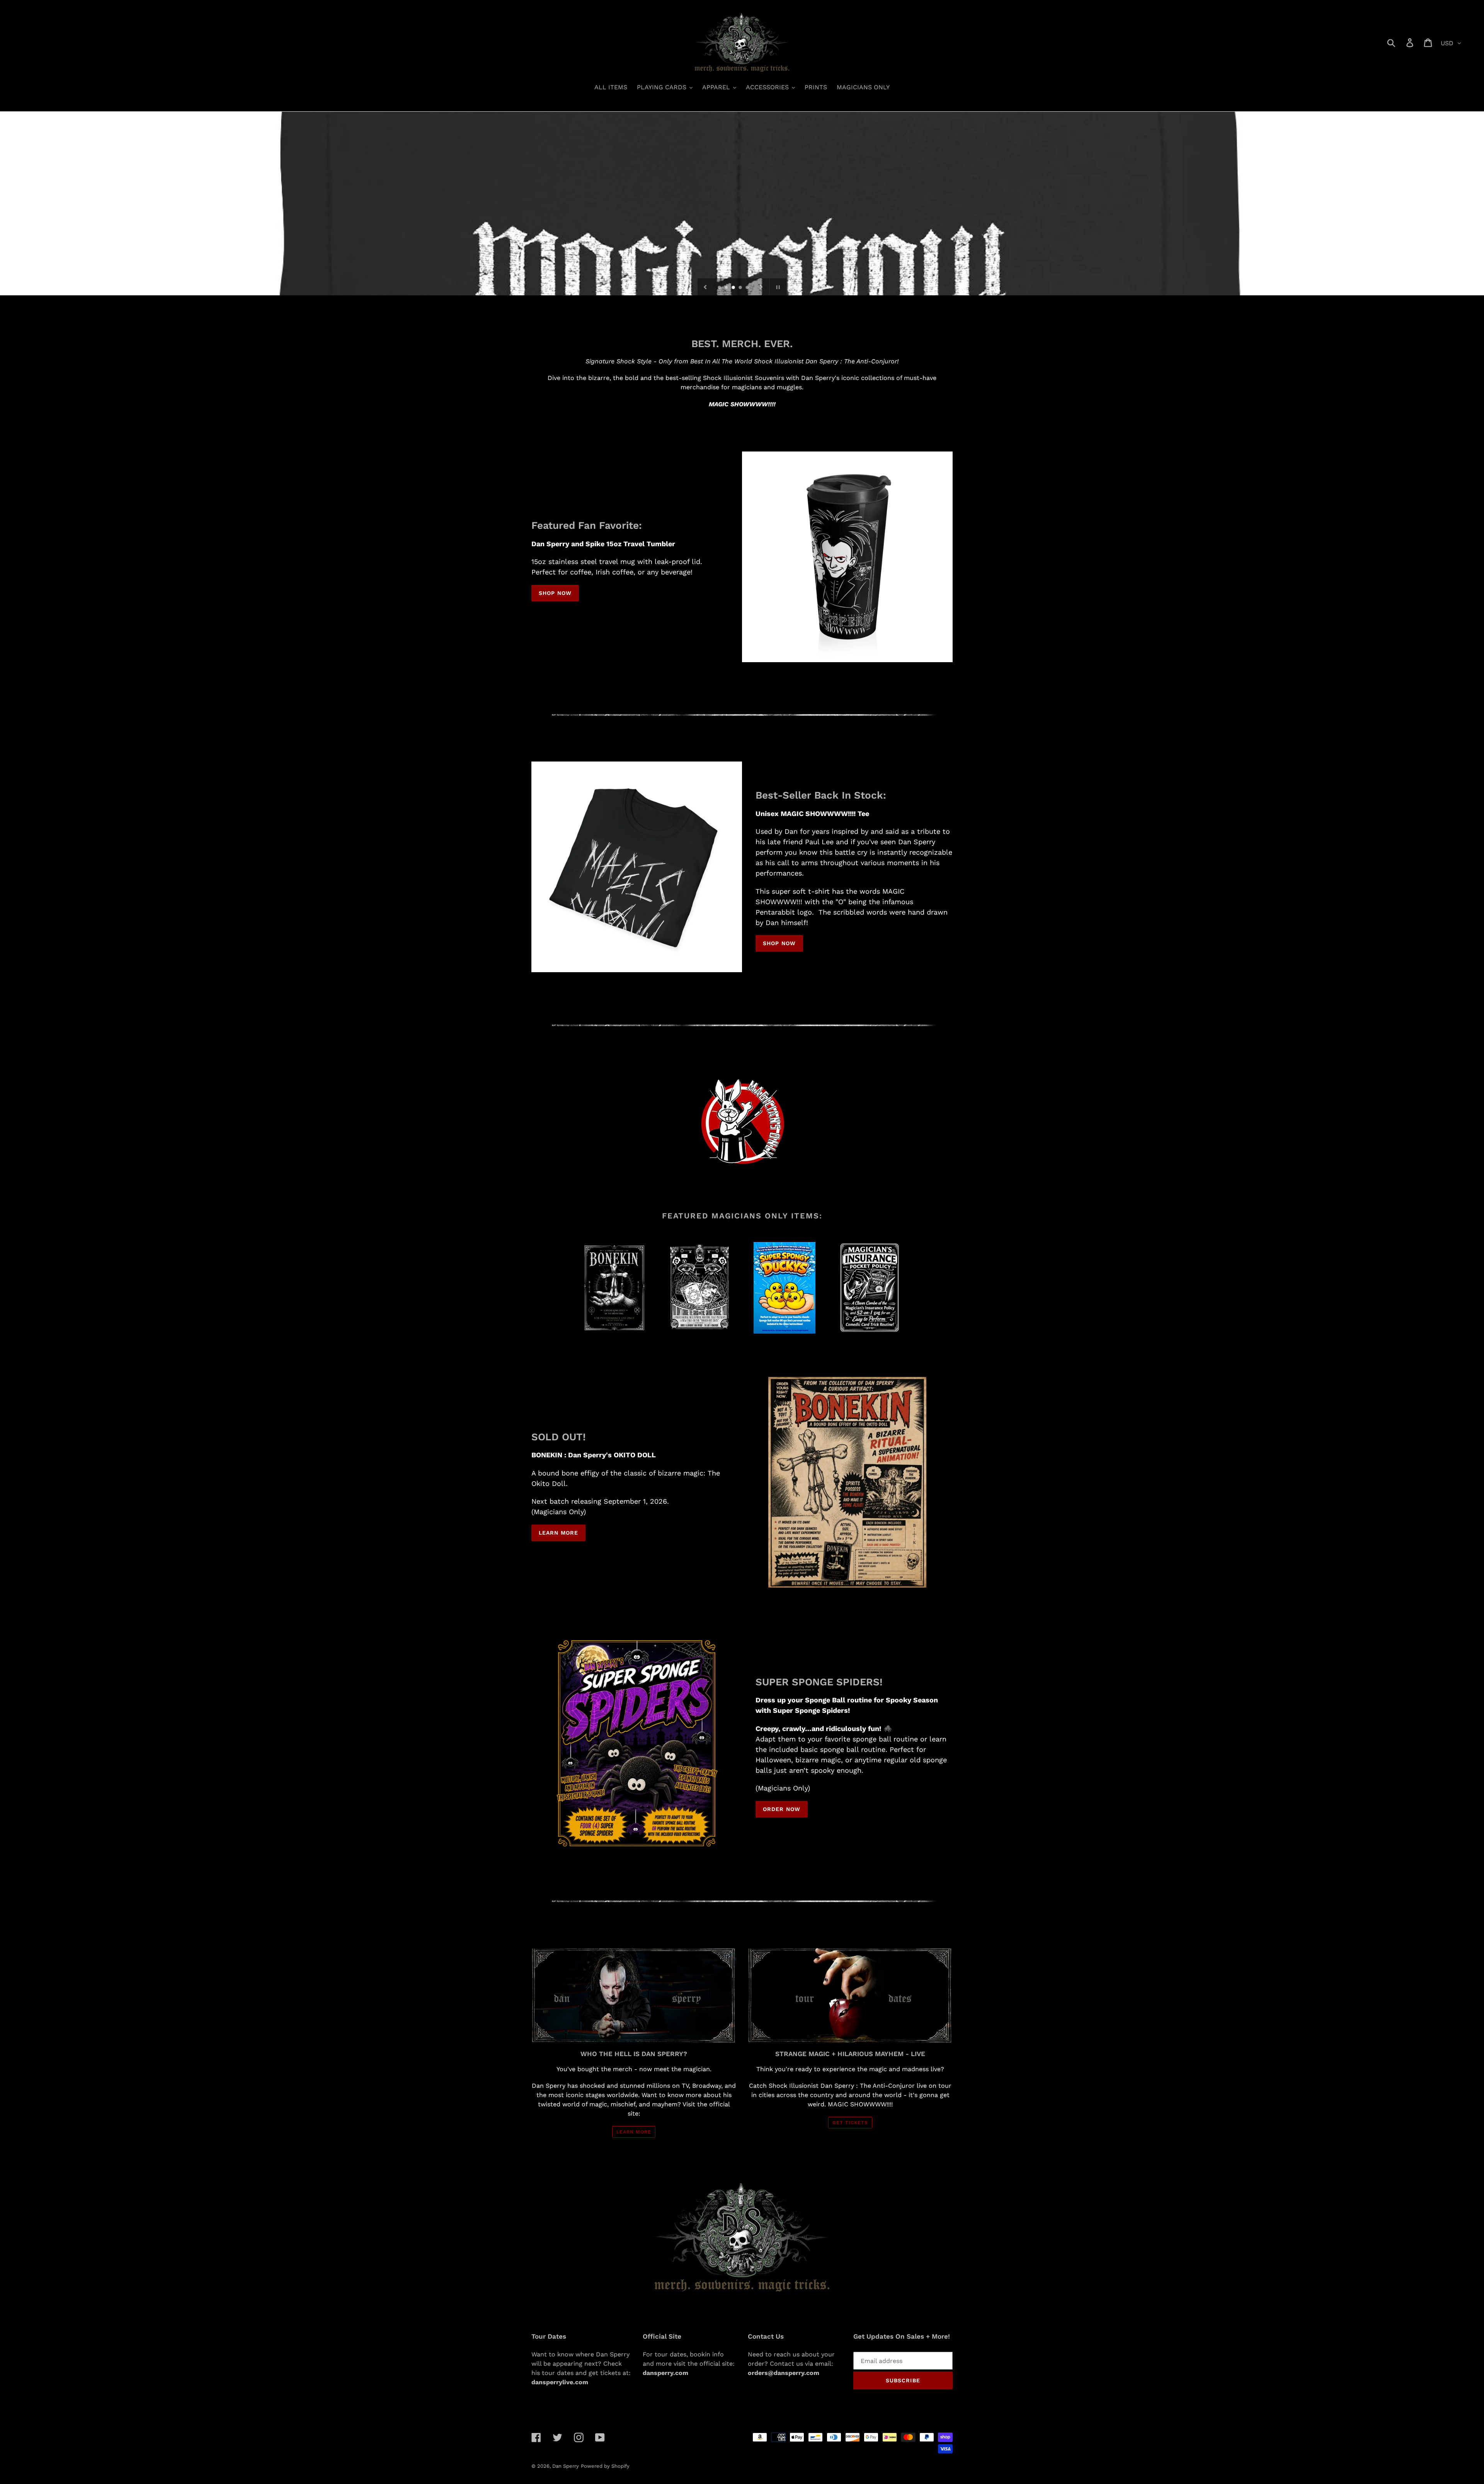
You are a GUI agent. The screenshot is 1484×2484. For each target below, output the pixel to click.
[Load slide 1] (720, 288)
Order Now (782, 1809)
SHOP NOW (555, 593)
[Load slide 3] (734, 288)
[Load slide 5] (748, 288)
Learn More (558, 1533)
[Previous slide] (705, 287)
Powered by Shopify (605, 2466)
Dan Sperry (566, 2466)
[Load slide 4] (741, 288)
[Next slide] (761, 287)
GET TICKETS (850, 2123)
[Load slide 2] (727, 288)
